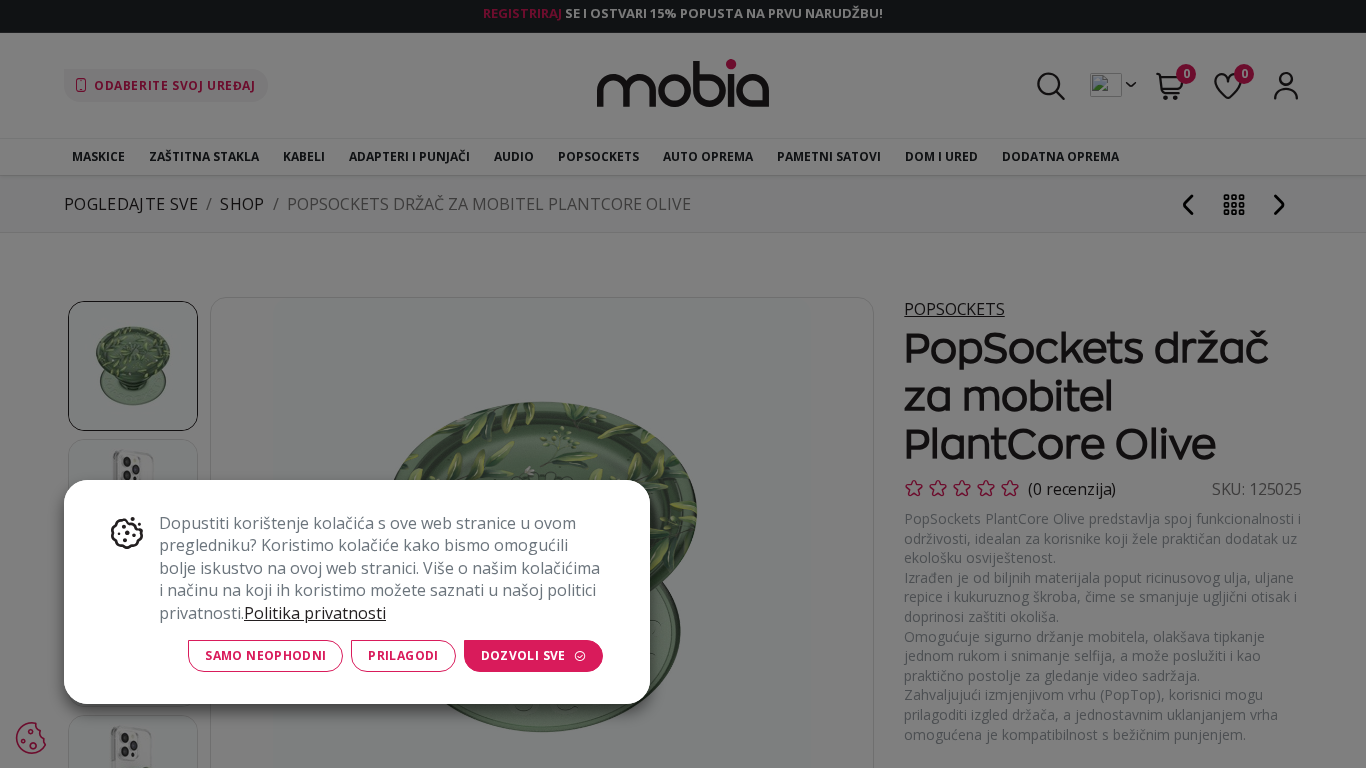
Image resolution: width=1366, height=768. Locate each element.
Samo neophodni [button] (265, 655)
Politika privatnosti (315, 613)
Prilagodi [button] (403, 655)
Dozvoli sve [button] (523, 655)
